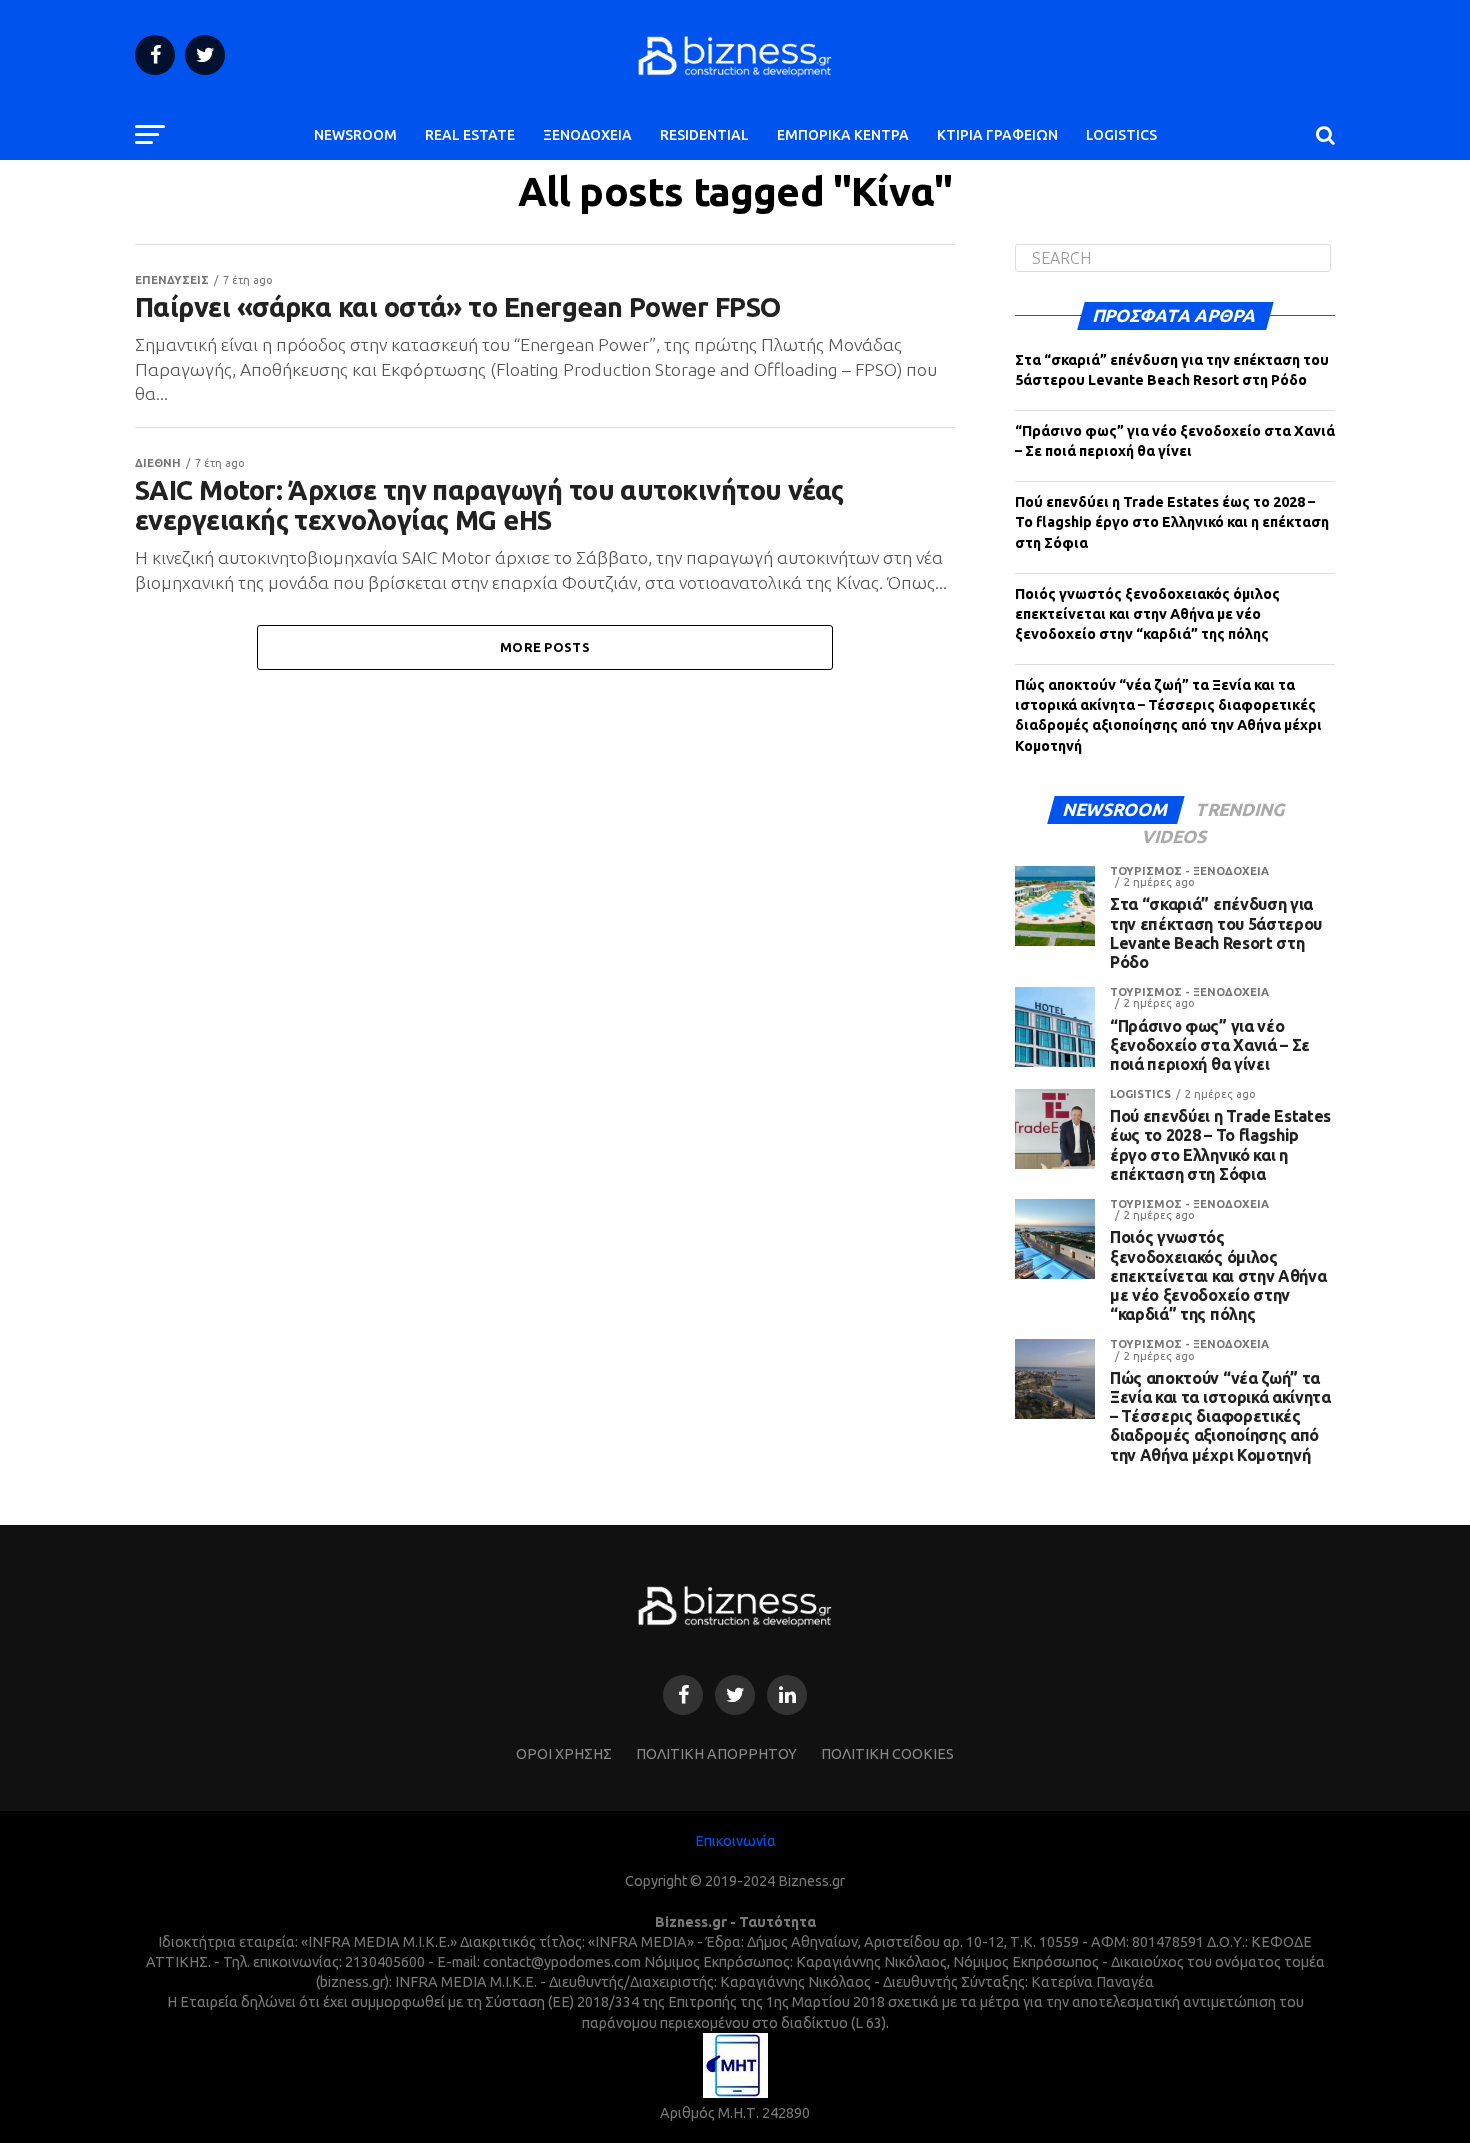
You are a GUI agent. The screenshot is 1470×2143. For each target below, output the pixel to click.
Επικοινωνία (735, 1841)
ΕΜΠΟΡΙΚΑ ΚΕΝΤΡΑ (843, 135)
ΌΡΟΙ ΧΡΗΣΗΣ (564, 1754)
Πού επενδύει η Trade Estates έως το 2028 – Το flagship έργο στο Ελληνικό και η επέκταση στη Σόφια (1172, 522)
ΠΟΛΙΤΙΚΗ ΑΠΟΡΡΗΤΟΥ (716, 1754)
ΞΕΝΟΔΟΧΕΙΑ (587, 135)
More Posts (545, 647)
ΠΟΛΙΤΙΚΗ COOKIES (887, 1754)
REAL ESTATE (470, 135)
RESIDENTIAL (704, 135)
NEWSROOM (355, 135)
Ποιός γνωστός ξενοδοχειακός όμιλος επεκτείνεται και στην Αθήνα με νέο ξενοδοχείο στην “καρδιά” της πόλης (1147, 614)
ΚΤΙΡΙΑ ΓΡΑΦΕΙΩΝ (997, 135)
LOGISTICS (1121, 135)
